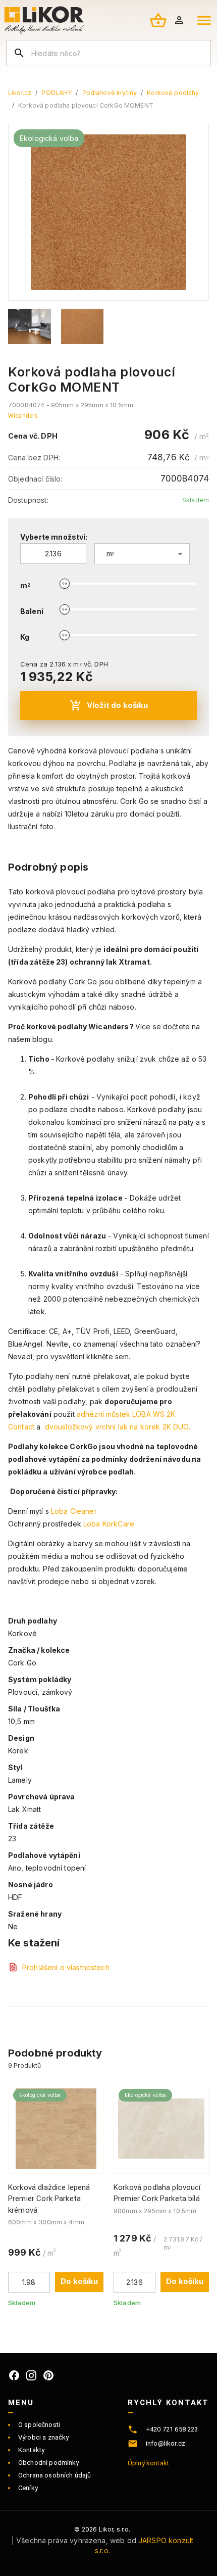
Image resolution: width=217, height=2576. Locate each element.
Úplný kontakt (148, 2463)
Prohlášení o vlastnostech (66, 1967)
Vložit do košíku (117, 705)
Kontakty (31, 2450)
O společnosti (39, 2425)
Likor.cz (20, 93)
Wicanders (23, 416)
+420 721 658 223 (172, 2429)
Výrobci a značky (43, 2437)
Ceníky (28, 2488)
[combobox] (142, 554)
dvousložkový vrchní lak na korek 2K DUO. (119, 1427)
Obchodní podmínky (49, 2463)
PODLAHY (57, 93)
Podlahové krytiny (110, 93)
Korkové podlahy (173, 93)
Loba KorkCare (109, 1524)
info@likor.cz (166, 2443)
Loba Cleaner (74, 1511)
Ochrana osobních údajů (55, 2475)
